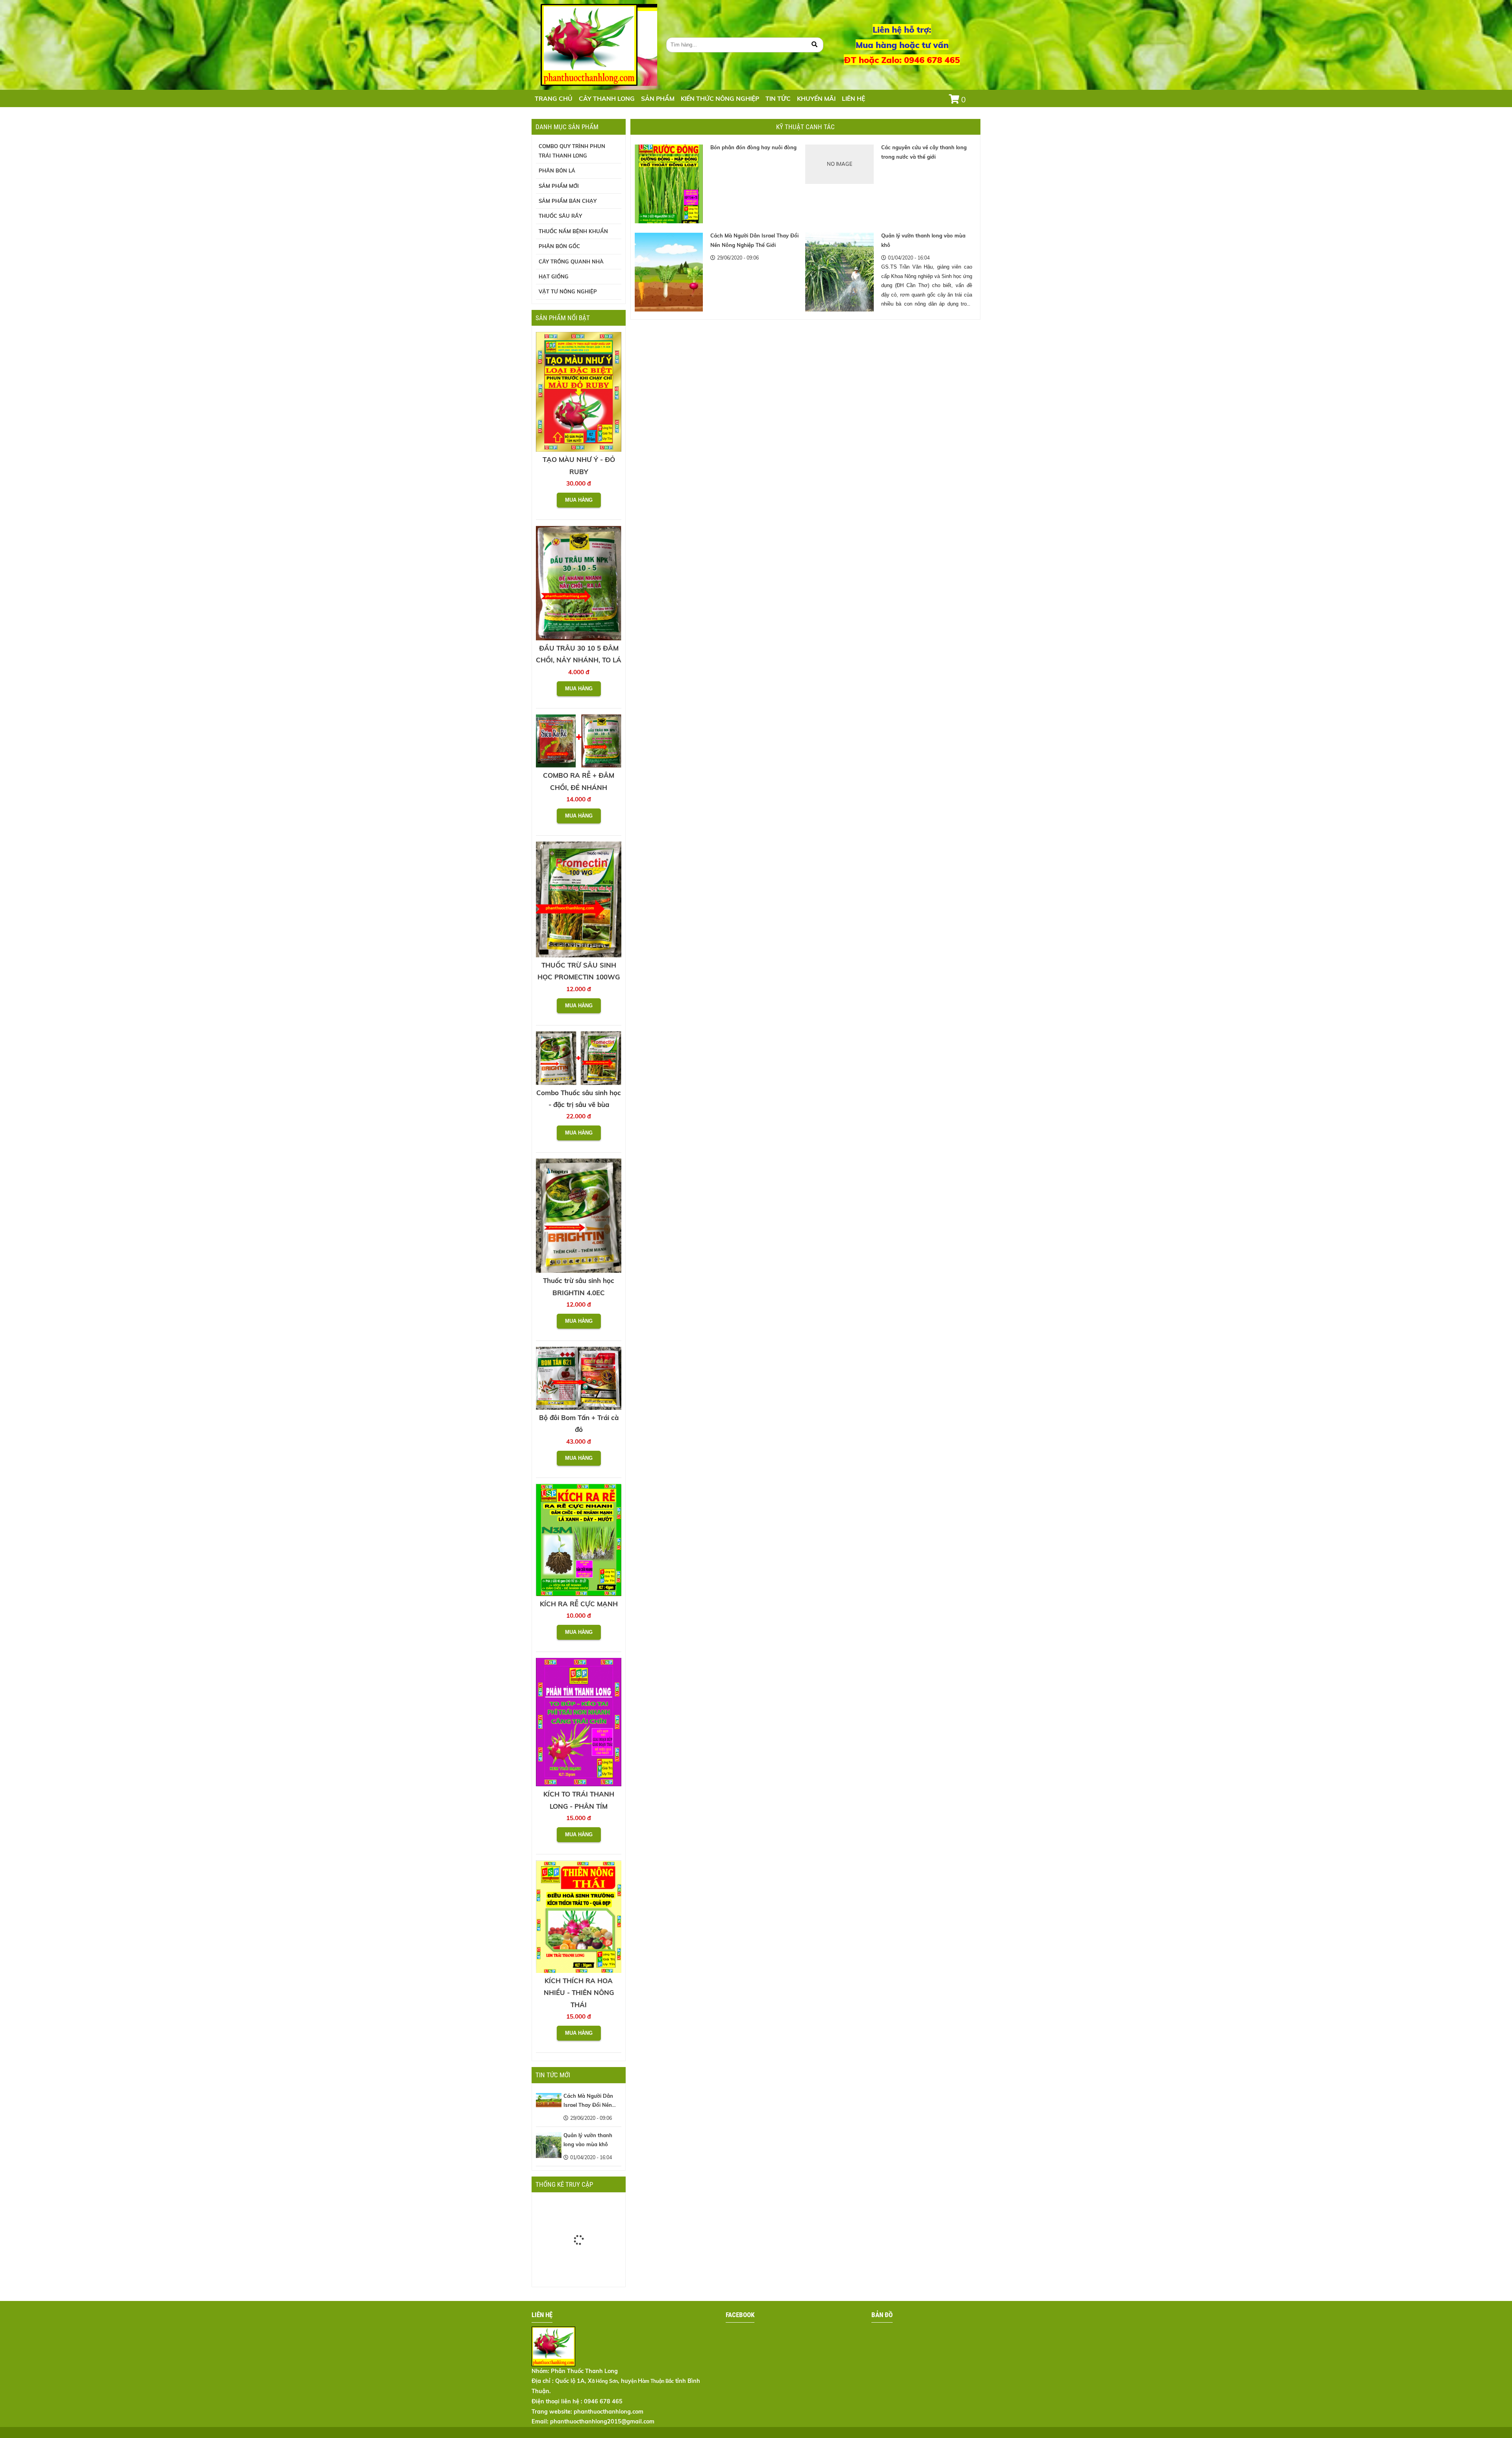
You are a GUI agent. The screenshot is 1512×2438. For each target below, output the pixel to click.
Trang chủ (554, 98)
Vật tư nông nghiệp (568, 291)
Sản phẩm (658, 98)
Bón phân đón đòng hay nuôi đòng (753, 147)
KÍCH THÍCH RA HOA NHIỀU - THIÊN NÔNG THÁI (579, 1993)
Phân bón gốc (559, 246)
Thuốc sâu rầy (560, 216)
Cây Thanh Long (607, 98)
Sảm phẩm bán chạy (568, 201)
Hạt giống (554, 276)
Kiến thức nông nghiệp (720, 98)
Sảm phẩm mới (559, 186)
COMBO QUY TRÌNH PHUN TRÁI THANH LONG (572, 151)
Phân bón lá (557, 171)
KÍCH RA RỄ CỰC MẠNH (579, 1604)
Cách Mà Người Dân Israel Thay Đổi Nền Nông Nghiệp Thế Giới (590, 2105)
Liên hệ (853, 98)
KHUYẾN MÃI (816, 98)
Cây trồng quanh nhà (571, 261)
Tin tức (778, 98)
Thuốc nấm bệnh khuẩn (573, 231)
